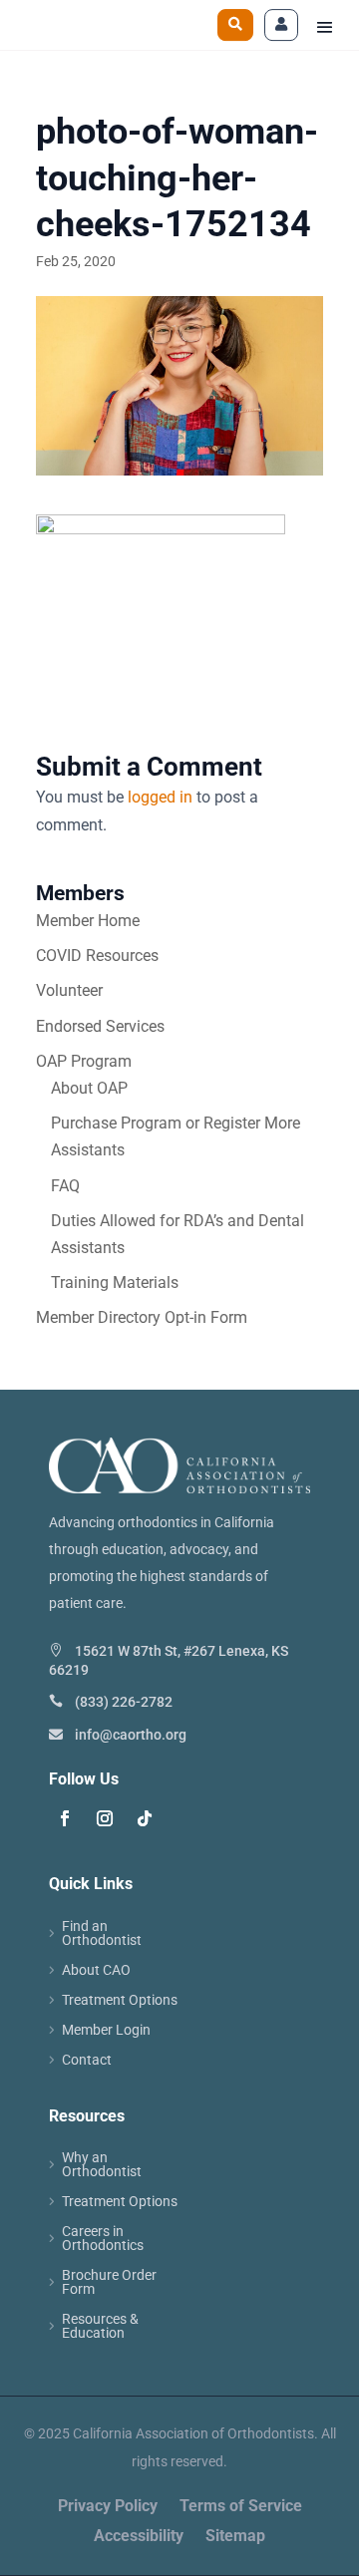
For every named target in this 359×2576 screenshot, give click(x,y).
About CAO (96, 1970)
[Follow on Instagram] (105, 1818)
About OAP (89, 1088)
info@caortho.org (131, 1735)
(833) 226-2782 (124, 1702)
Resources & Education (100, 2326)
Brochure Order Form (109, 2282)
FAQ (65, 1186)
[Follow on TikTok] (145, 1818)
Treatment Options (120, 2000)
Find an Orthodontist (102, 1933)
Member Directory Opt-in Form (142, 1317)
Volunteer (69, 990)
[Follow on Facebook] (65, 1818)
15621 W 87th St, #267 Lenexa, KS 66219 (169, 1660)
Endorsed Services (100, 1026)
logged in (160, 797)
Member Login (106, 2030)
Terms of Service (241, 2507)
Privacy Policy (108, 2507)
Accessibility (139, 2537)
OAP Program (84, 1061)
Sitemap (235, 2537)
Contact (87, 2060)
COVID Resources (97, 956)
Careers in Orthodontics (103, 2239)
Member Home (88, 921)
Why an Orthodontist (102, 2165)
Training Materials (115, 1283)
